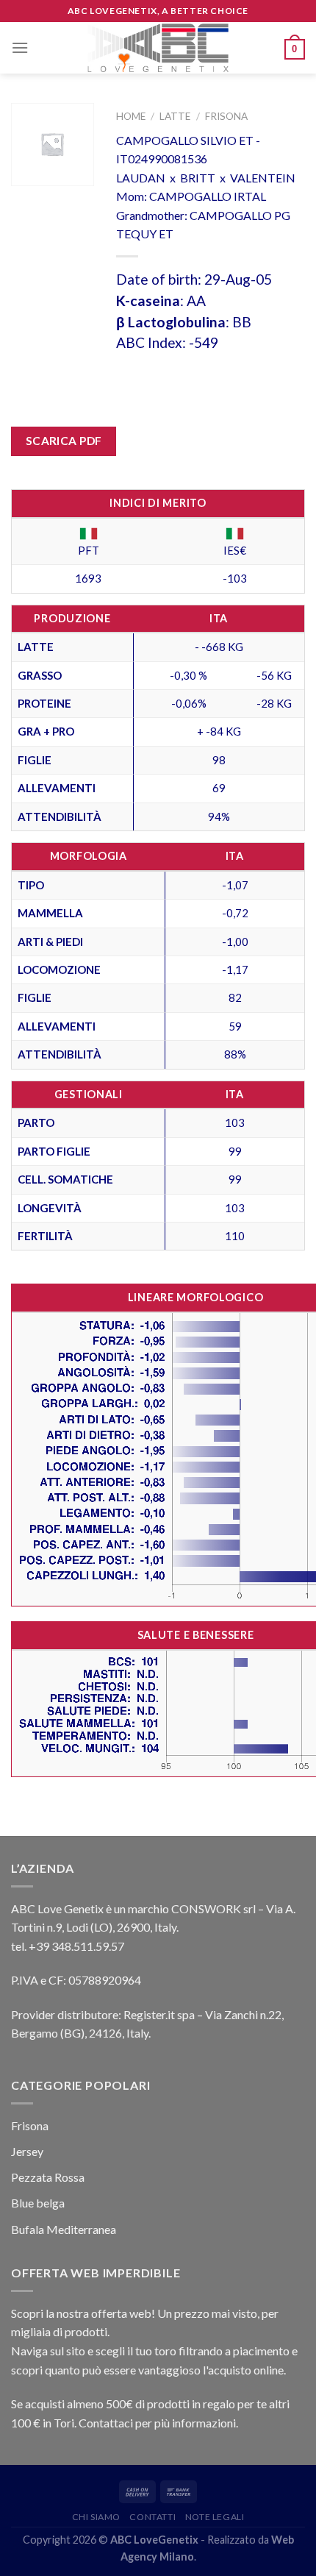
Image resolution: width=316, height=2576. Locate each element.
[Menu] (20, 47)
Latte (175, 116)
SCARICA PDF (64, 441)
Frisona (226, 116)
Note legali (215, 2517)
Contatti (152, 2517)
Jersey (27, 2151)
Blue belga (38, 2203)
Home (131, 116)
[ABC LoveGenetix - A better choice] (158, 48)
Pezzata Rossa (48, 2177)
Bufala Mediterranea (64, 2229)
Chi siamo (97, 2517)
